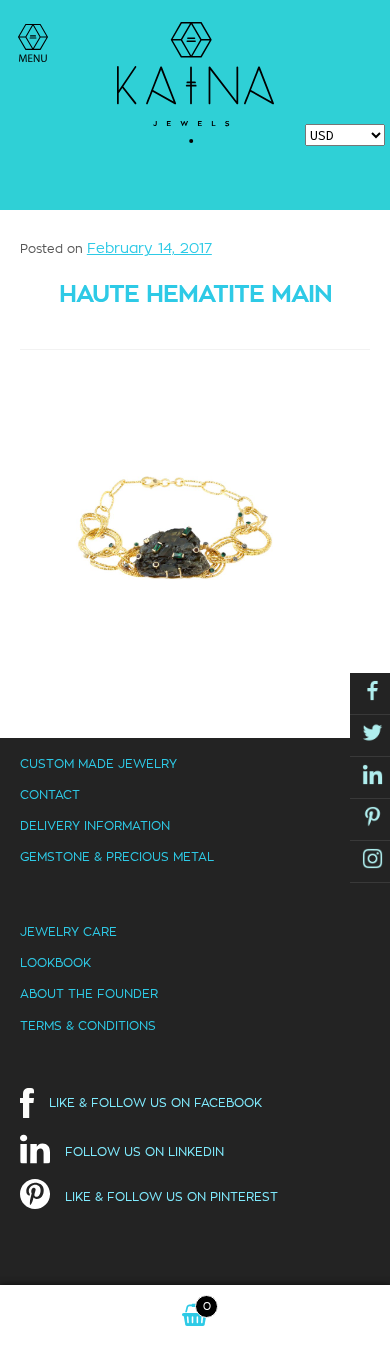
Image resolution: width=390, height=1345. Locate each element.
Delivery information (95, 825)
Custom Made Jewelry (98, 763)
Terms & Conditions (88, 1025)
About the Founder (89, 993)
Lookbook (55, 962)
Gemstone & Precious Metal (117, 856)
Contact (50, 794)
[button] (33, 43)
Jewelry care (68, 931)
